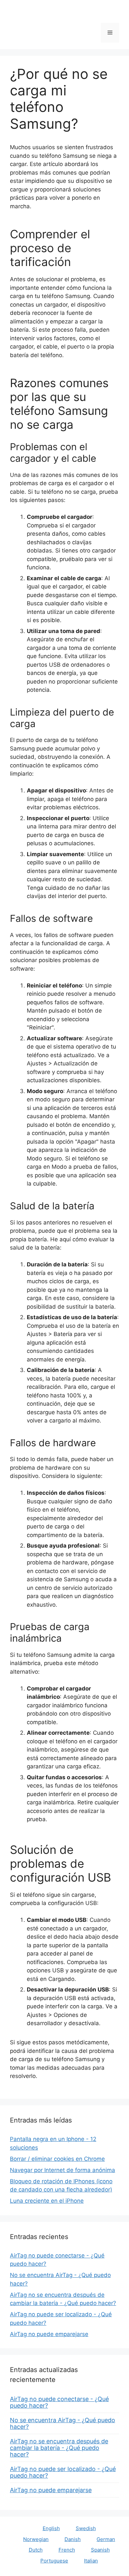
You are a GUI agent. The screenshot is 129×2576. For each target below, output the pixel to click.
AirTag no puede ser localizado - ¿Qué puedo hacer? (63, 2472)
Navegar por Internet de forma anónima (63, 2170)
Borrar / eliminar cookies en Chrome (57, 2159)
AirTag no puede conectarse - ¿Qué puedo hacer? (59, 2402)
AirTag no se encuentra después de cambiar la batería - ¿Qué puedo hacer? (59, 2448)
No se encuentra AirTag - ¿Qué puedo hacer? (63, 2423)
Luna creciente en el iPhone (47, 2201)
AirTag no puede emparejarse (49, 2334)
